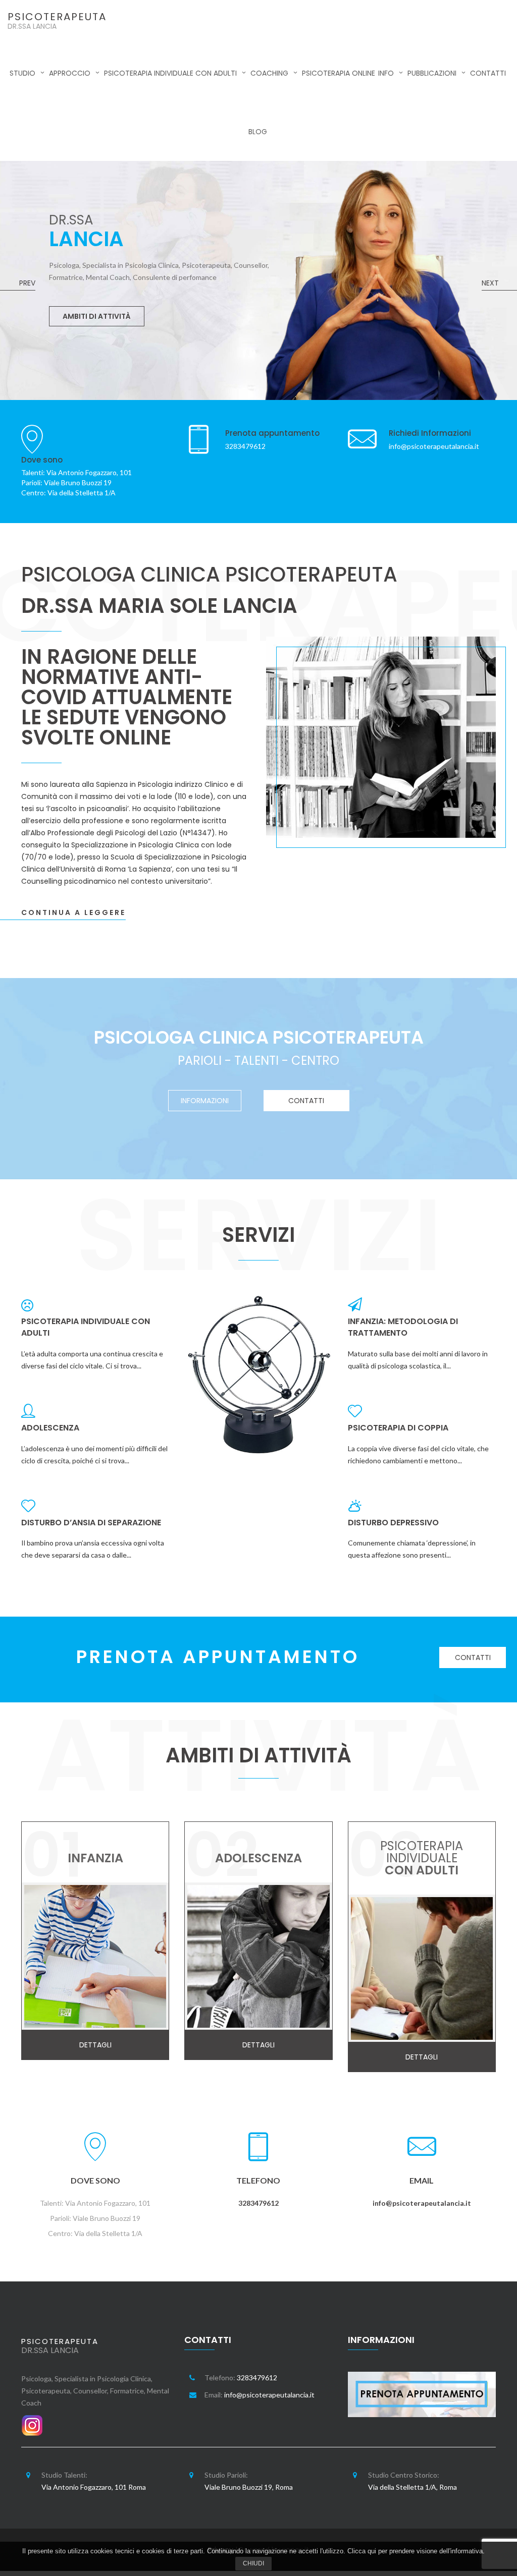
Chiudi (253, 2563)
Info (386, 73)
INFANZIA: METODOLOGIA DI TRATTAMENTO (403, 1327)
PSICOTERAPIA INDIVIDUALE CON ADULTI (86, 1327)
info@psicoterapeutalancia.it (422, 2203)
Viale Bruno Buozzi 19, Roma (249, 2487)
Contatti (488, 73)
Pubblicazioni (432, 73)
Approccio (70, 73)
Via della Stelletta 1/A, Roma (412, 2487)
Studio (22, 73)
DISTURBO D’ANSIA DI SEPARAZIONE (91, 1523)
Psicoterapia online (339, 73)
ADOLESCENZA (50, 1428)
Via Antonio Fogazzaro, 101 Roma (94, 2487)
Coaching (269, 73)
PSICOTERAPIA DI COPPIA (398, 1428)
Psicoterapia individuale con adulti (170, 73)
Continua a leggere (73, 912)
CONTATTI (306, 1101)
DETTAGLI (80, 277)
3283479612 (258, 2203)
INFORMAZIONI (205, 1101)
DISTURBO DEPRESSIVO (393, 1523)
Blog (258, 132)
